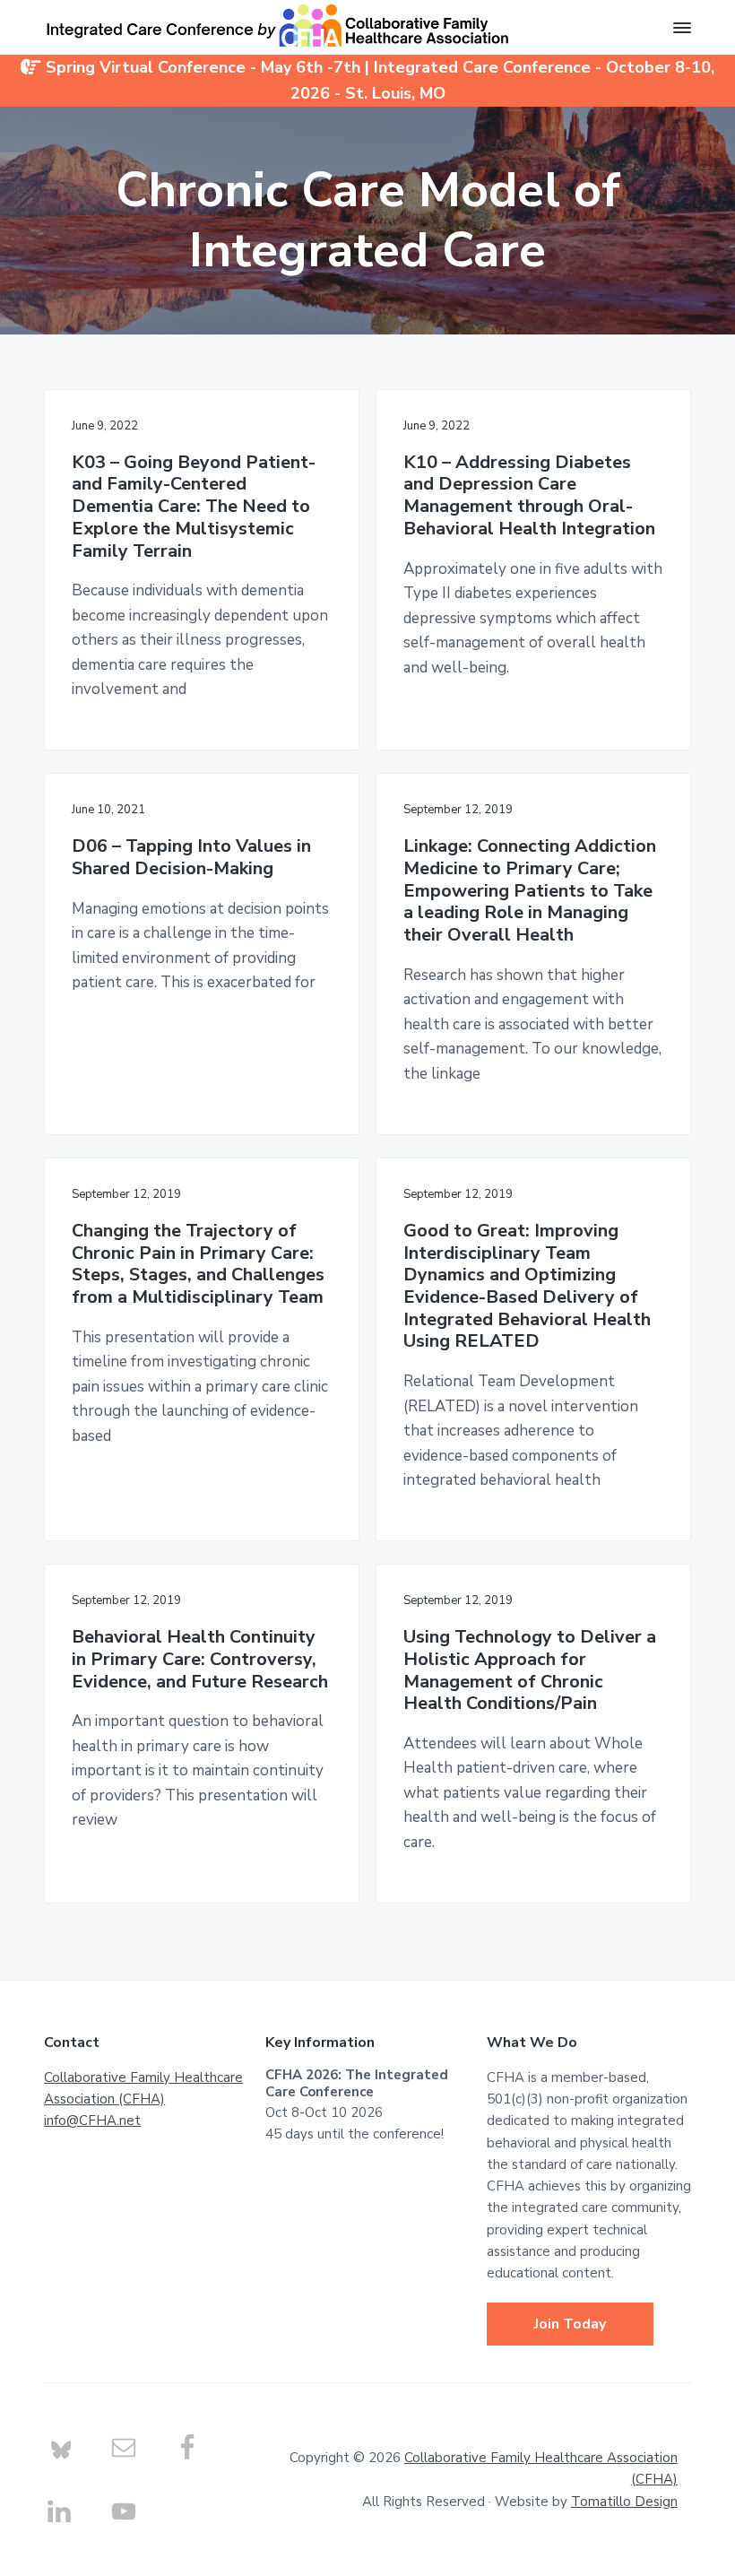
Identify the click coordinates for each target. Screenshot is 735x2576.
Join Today (570, 2324)
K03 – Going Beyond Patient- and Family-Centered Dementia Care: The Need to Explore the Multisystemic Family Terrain (194, 507)
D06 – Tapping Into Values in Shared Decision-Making (191, 858)
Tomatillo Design (624, 2502)
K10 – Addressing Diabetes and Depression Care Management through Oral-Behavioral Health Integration (529, 496)
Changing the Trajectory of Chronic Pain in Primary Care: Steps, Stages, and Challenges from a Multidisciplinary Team (198, 1265)
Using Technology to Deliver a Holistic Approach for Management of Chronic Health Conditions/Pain (530, 1671)
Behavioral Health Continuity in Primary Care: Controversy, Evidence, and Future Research (200, 1660)
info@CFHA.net (92, 2121)
